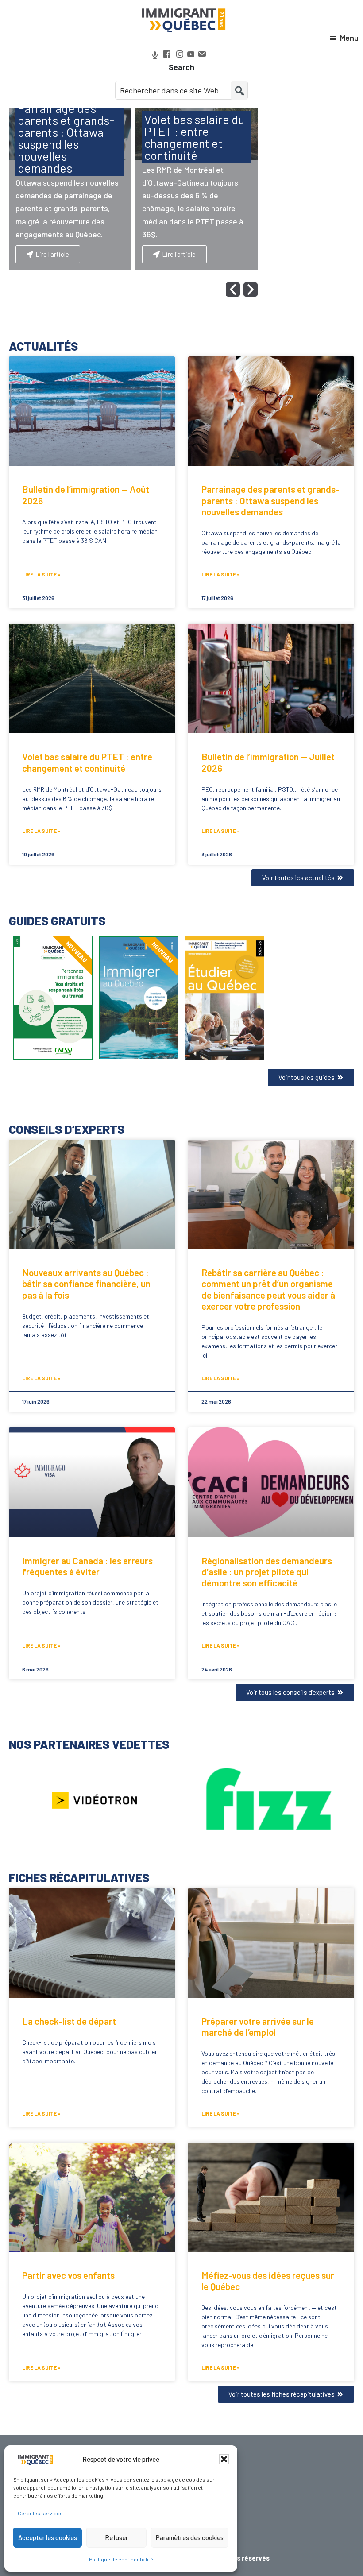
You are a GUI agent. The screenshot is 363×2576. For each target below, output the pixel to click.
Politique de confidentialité (121, 2559)
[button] (224, 2459)
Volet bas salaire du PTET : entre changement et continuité (87, 762)
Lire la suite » (41, 574)
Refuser (116, 2537)
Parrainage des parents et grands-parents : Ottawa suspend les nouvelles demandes (270, 500)
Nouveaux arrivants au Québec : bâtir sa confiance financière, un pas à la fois (86, 1283)
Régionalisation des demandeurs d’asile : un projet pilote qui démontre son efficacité (267, 1572)
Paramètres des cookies (190, 2537)
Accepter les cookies (48, 2537)
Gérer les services (40, 2513)
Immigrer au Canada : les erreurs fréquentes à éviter (87, 1566)
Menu (349, 38)
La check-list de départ (69, 2021)
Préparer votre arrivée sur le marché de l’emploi (258, 2027)
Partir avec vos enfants (68, 2275)
